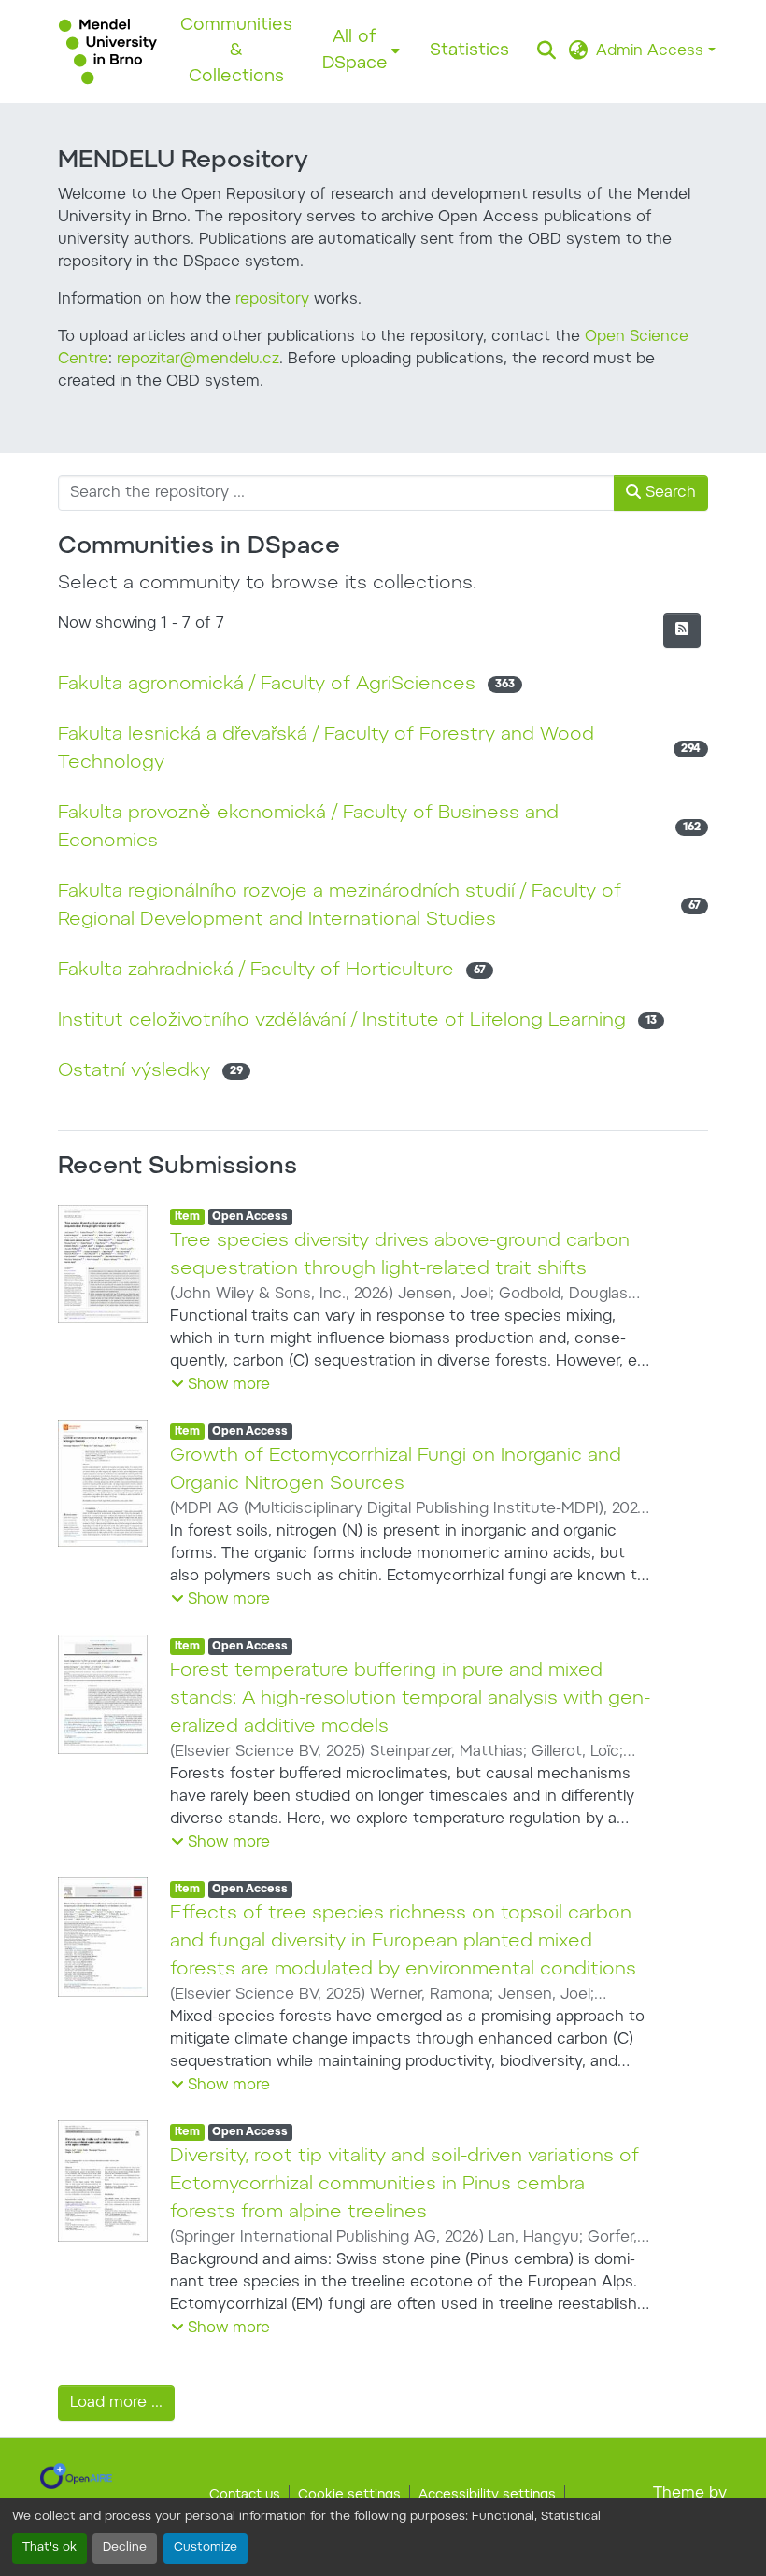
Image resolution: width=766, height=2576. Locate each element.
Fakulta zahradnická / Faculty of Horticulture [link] (256, 970)
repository (272, 300)
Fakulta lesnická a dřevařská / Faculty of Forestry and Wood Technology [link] (326, 749)
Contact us (245, 2496)
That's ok (50, 2548)
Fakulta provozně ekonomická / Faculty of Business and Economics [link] (308, 828)
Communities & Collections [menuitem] (236, 51)
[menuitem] (361, 51)
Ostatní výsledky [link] (134, 1071)
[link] (76, 2476)
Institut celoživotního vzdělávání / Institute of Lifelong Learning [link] (342, 1021)
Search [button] (668, 493)
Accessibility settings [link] (487, 2496)
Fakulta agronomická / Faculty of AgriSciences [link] (267, 685)
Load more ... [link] (116, 2403)
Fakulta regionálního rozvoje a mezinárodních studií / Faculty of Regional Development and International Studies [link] (340, 906)
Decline (125, 2548)
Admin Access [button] (652, 51)
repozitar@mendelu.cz (198, 360)
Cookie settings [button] (349, 2496)
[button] (108, 51)
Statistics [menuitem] (469, 51)
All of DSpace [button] (355, 51)
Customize (206, 2548)
